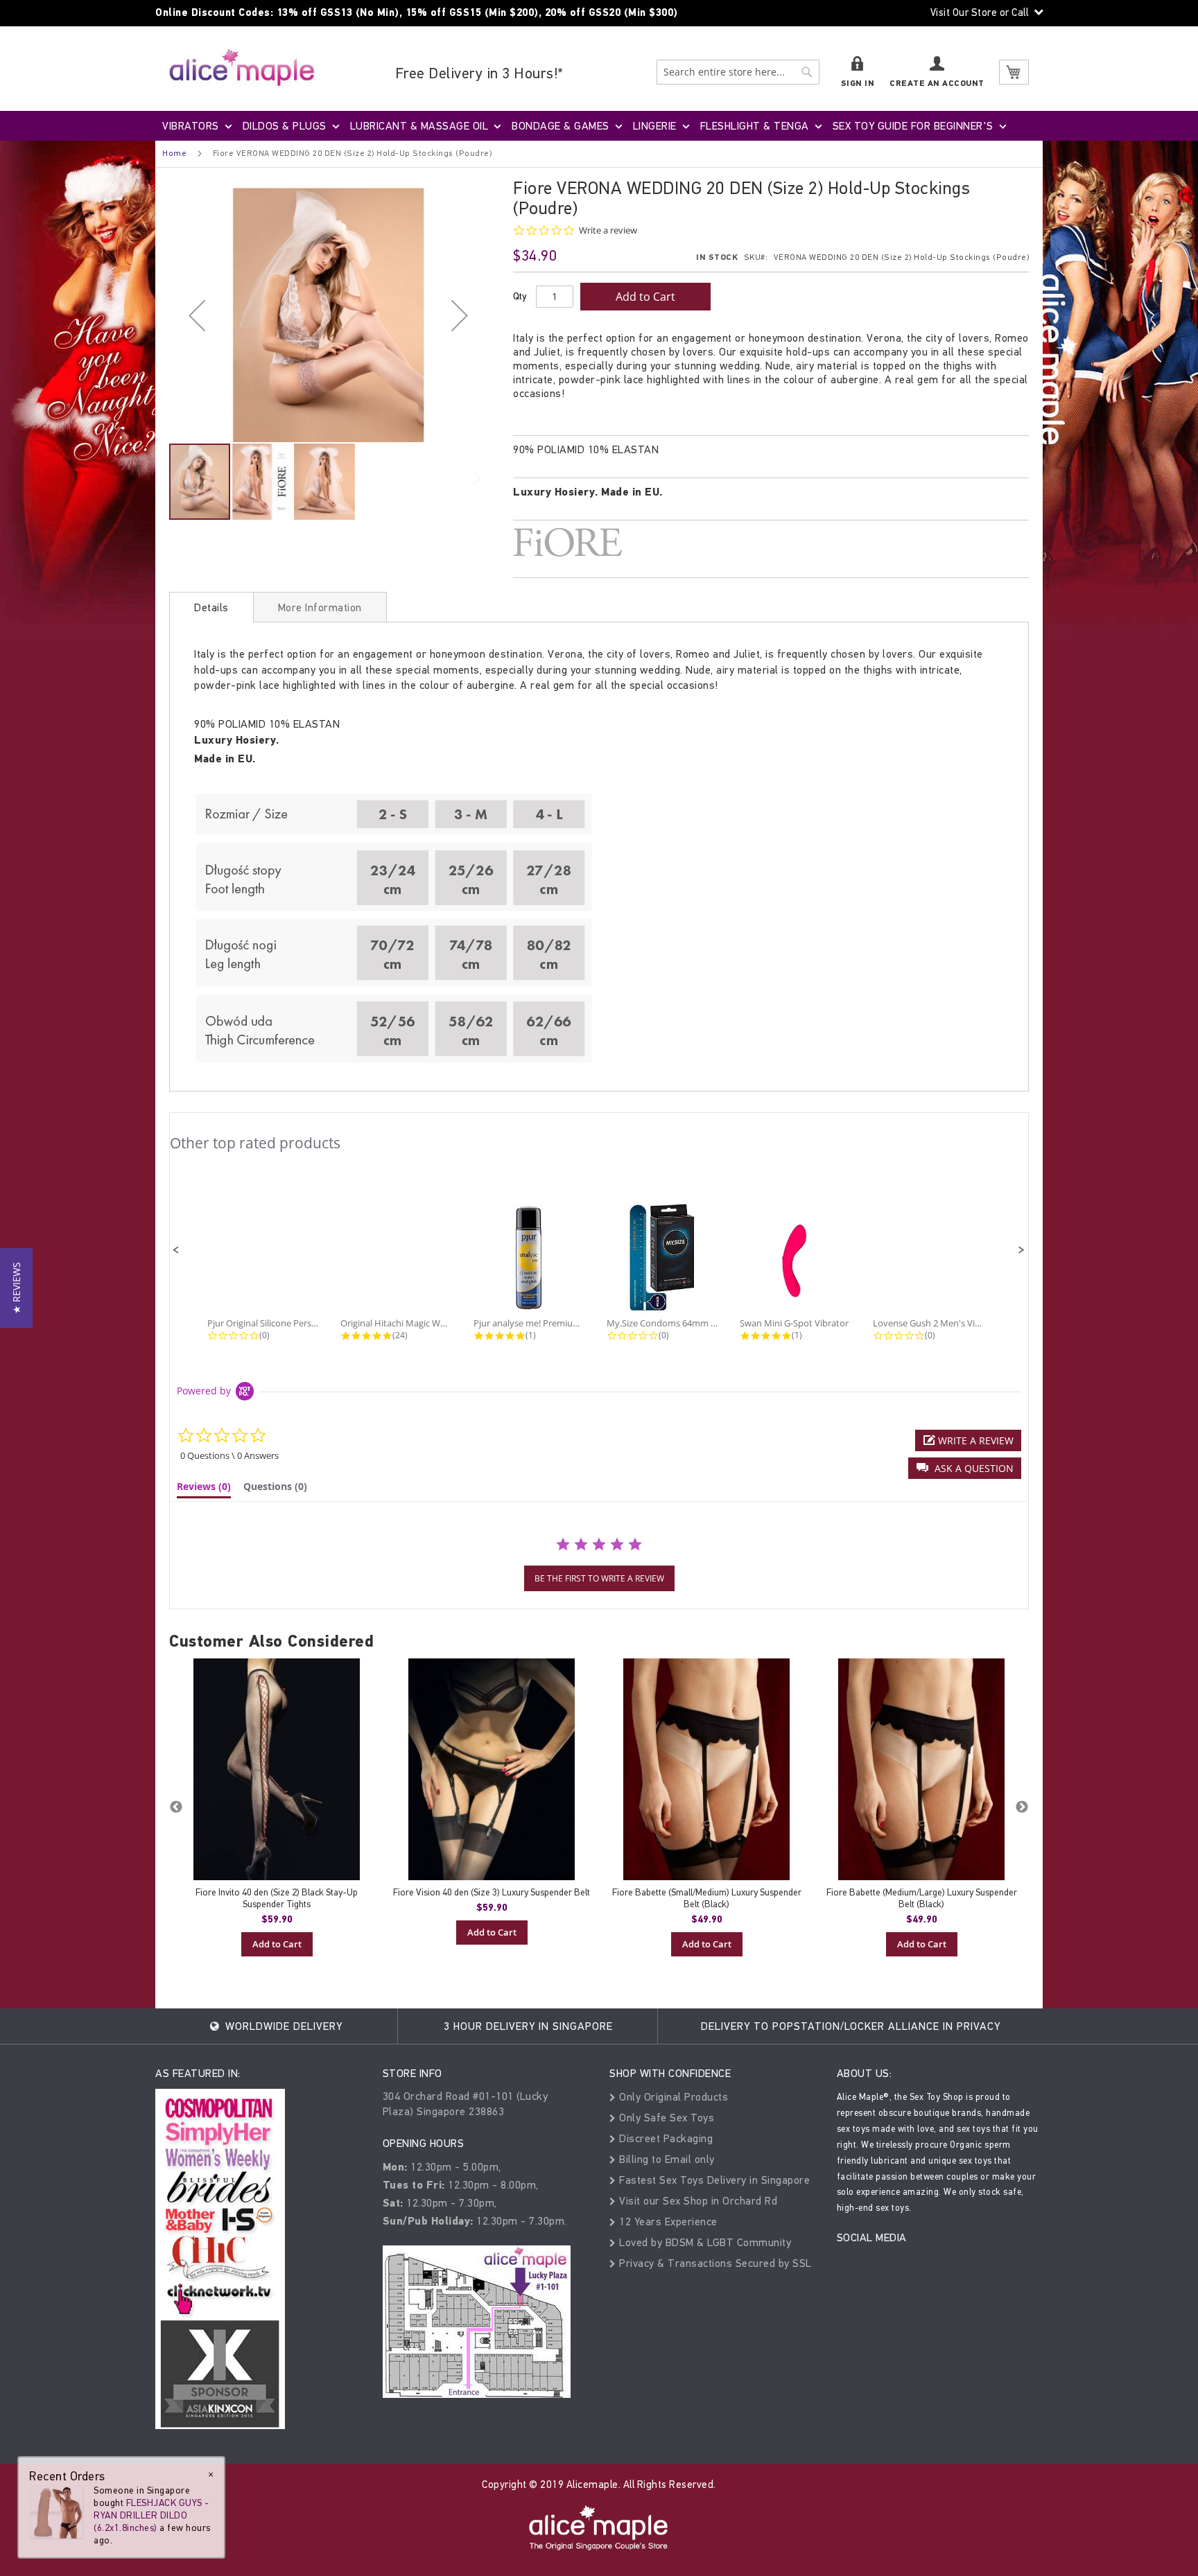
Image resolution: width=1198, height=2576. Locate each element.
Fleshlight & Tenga (755, 126)
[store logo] (242, 67)
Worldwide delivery (282, 2026)
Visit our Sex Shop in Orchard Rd (697, 2201)
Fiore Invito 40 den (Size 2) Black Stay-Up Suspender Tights (277, 1898)
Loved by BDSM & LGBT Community (704, 2242)
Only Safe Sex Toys (665, 2118)
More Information (320, 607)
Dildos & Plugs (285, 126)
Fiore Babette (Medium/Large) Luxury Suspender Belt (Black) (922, 1898)
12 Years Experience (667, 2222)
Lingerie (655, 126)
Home (174, 153)
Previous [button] (176, 1807)
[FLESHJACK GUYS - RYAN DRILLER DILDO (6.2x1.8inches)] (57, 2511)
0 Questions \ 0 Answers (229, 1455)
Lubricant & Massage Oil (419, 126)
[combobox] (738, 72)
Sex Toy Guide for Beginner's (913, 126)
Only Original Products (672, 2097)
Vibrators (191, 126)
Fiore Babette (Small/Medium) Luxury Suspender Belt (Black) (707, 1898)
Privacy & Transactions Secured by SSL (714, 2263)
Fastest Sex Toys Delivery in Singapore (713, 2180)
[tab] (211, 607)
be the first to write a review (599, 1578)
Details (211, 607)
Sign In (858, 84)
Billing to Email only (666, 2159)
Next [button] (1022, 1807)
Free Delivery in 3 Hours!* (479, 73)
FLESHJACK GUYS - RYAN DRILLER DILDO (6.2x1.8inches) (151, 2515)
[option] (277, 1807)
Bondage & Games (561, 126)
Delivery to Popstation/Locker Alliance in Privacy (851, 2026)
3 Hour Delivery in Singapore (528, 2026)
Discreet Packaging (665, 2138)
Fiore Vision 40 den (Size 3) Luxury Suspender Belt (492, 1892)
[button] (197, 315)
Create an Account (937, 84)
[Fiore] (771, 542)
